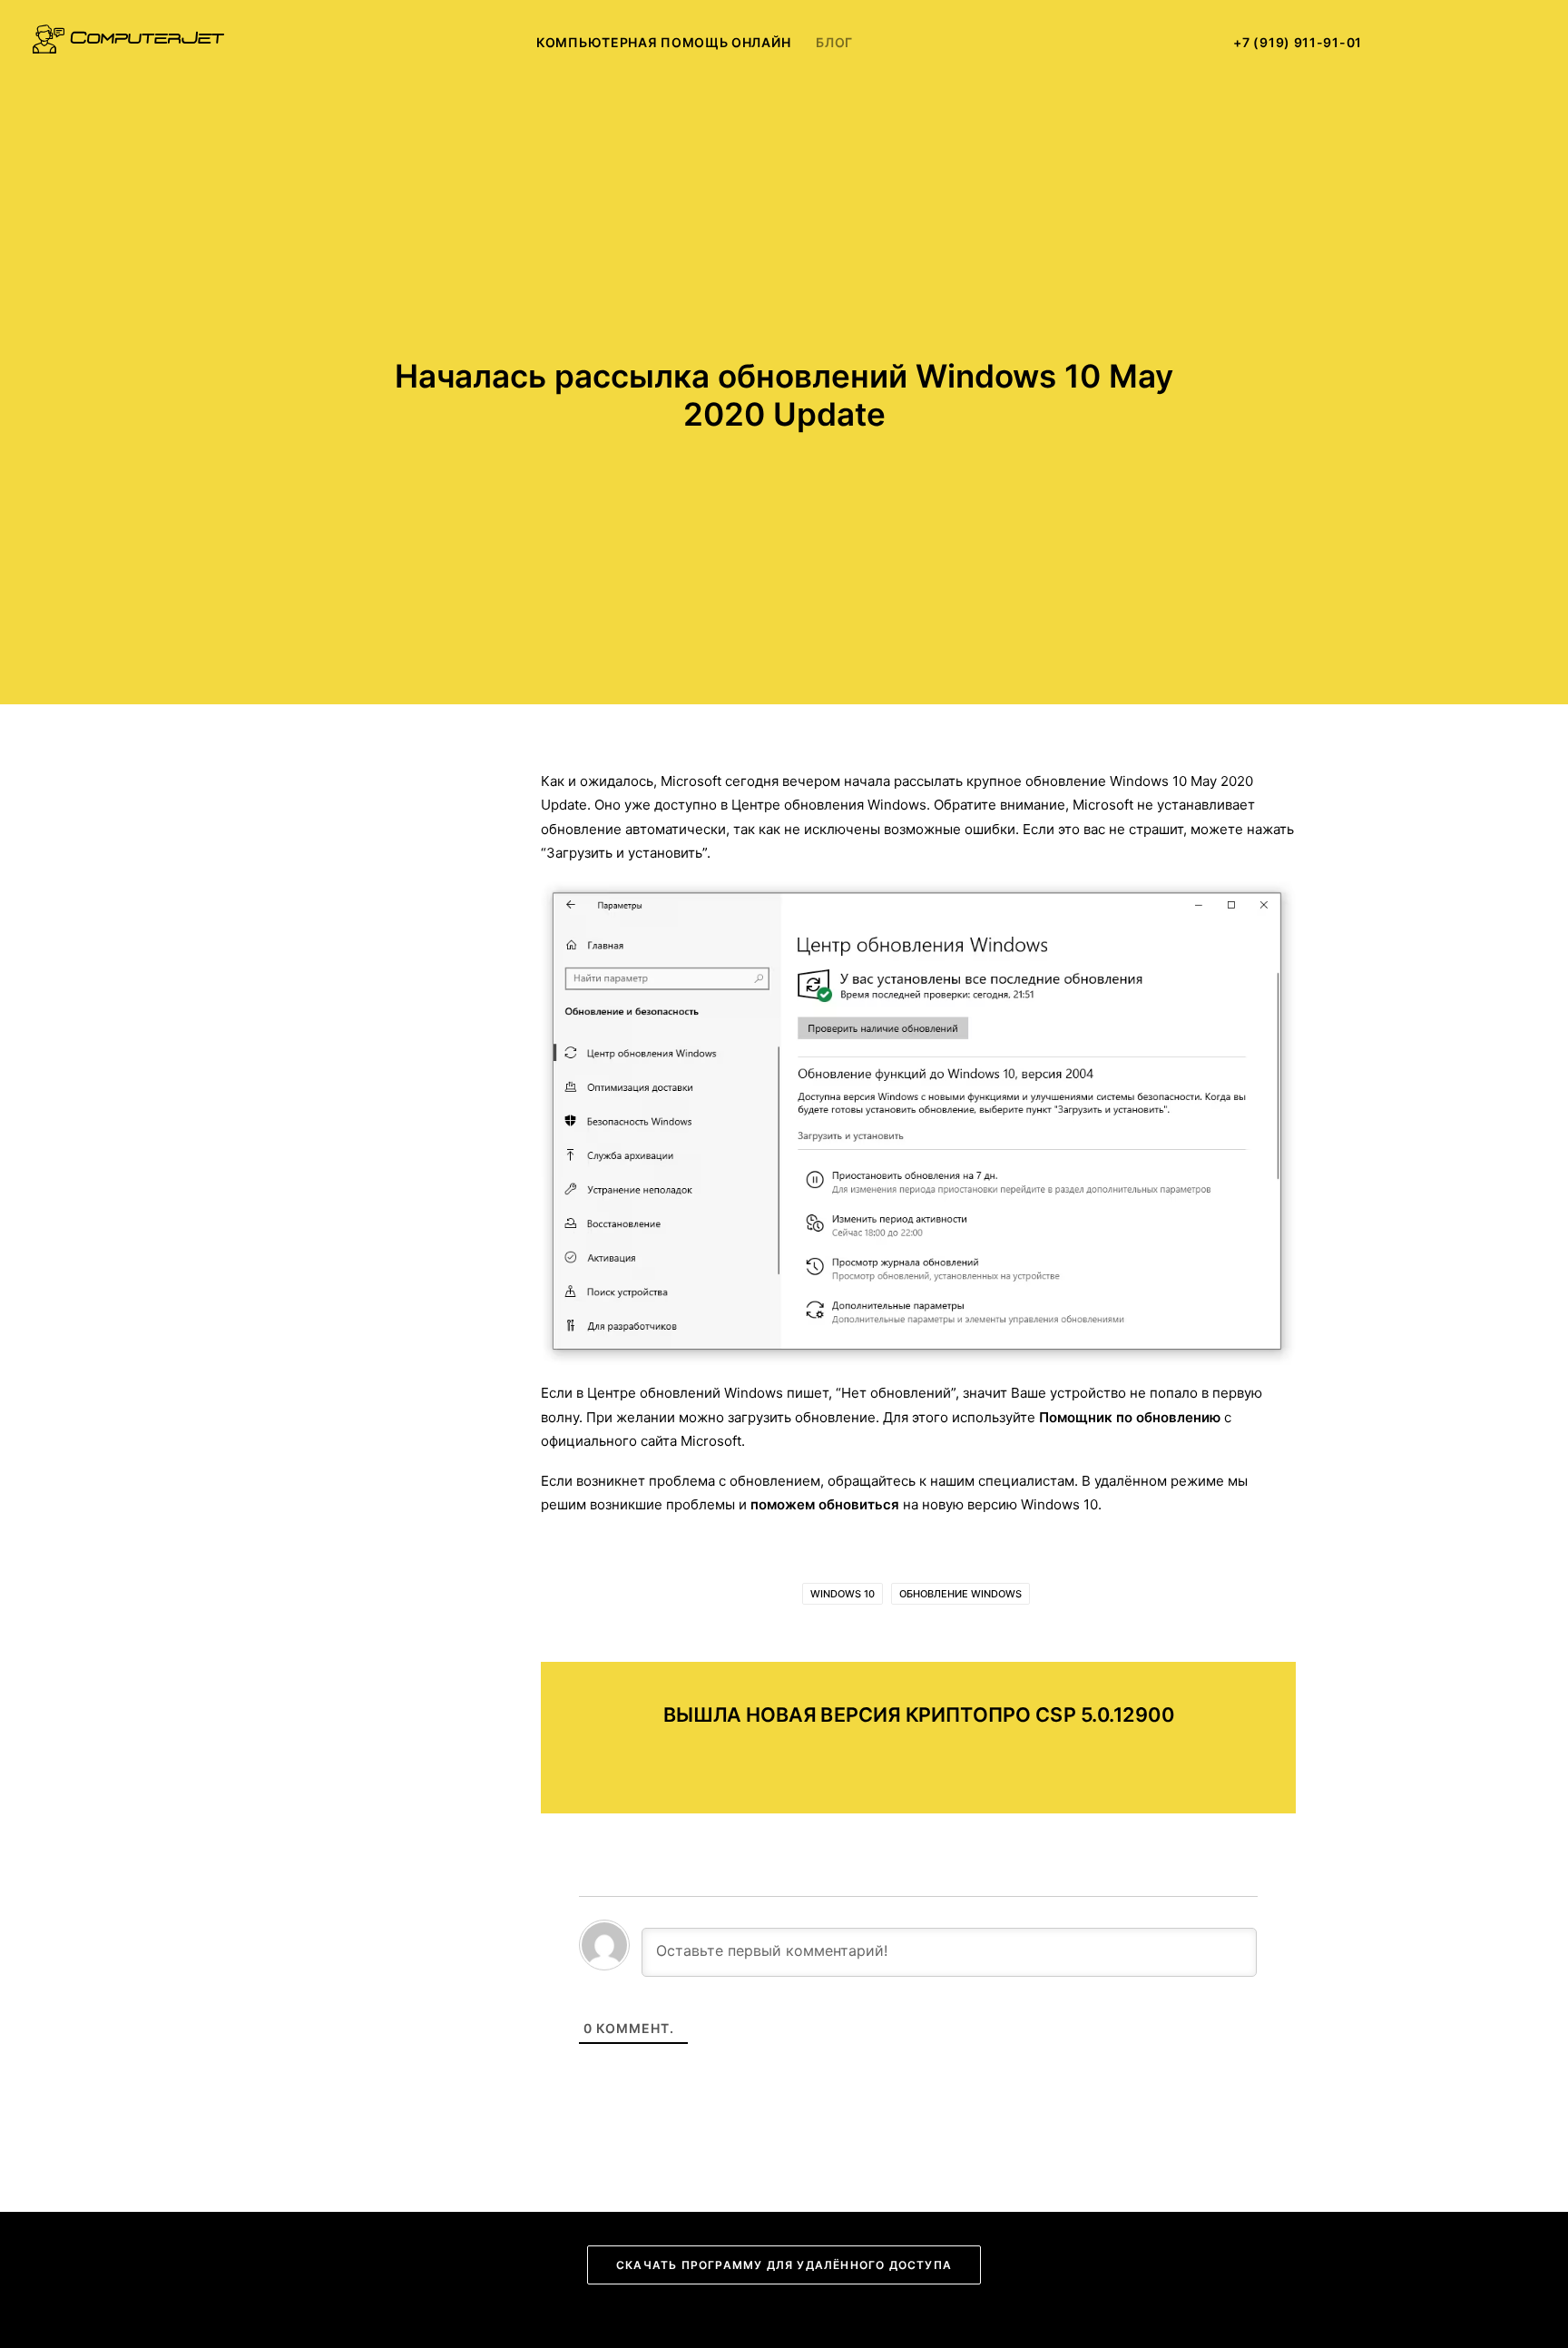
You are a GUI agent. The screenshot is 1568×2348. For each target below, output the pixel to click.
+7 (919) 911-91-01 (1298, 42)
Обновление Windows (960, 1594)
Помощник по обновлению (1130, 1417)
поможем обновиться (825, 1504)
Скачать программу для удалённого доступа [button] (784, 2265)
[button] (1414, 43)
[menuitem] (663, 43)
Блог (834, 42)
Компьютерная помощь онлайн (663, 42)
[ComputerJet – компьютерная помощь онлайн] (128, 43)
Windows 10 (843, 1594)
